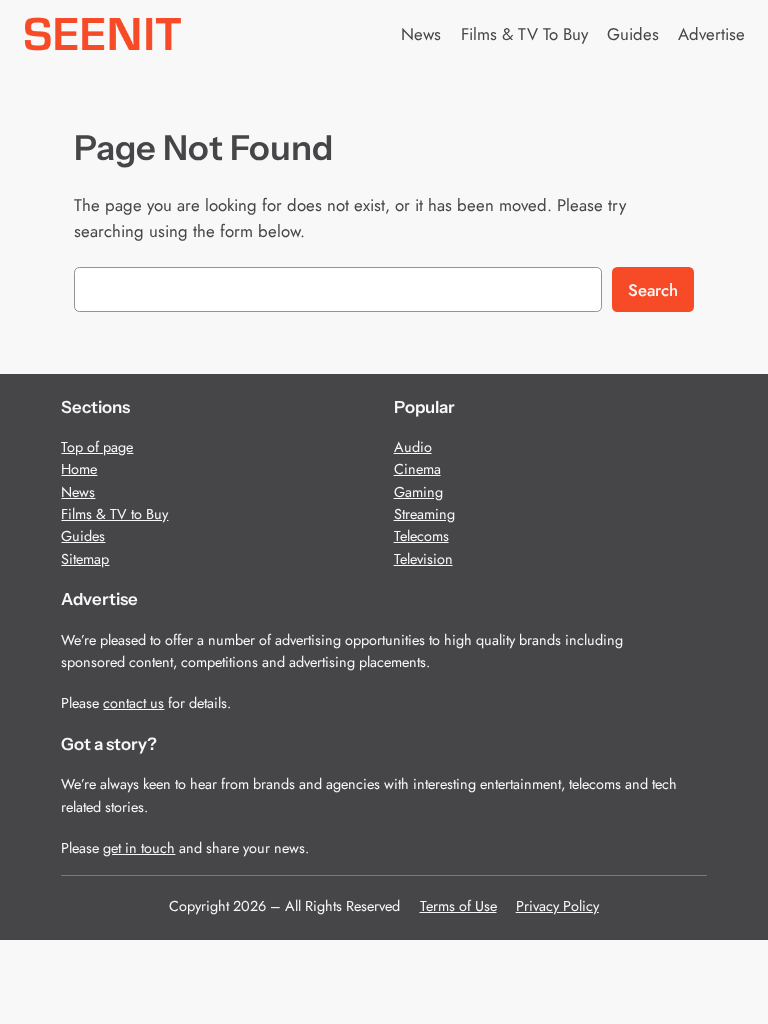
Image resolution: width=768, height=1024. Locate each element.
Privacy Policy (557, 906)
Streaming (424, 514)
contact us (133, 703)
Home (79, 469)
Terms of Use (458, 906)
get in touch (139, 848)
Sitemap (85, 559)
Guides (83, 536)
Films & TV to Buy (114, 514)
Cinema (417, 469)
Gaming (418, 492)
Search (653, 290)
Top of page (97, 447)
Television (423, 559)
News (78, 492)
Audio (413, 447)
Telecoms (421, 536)
